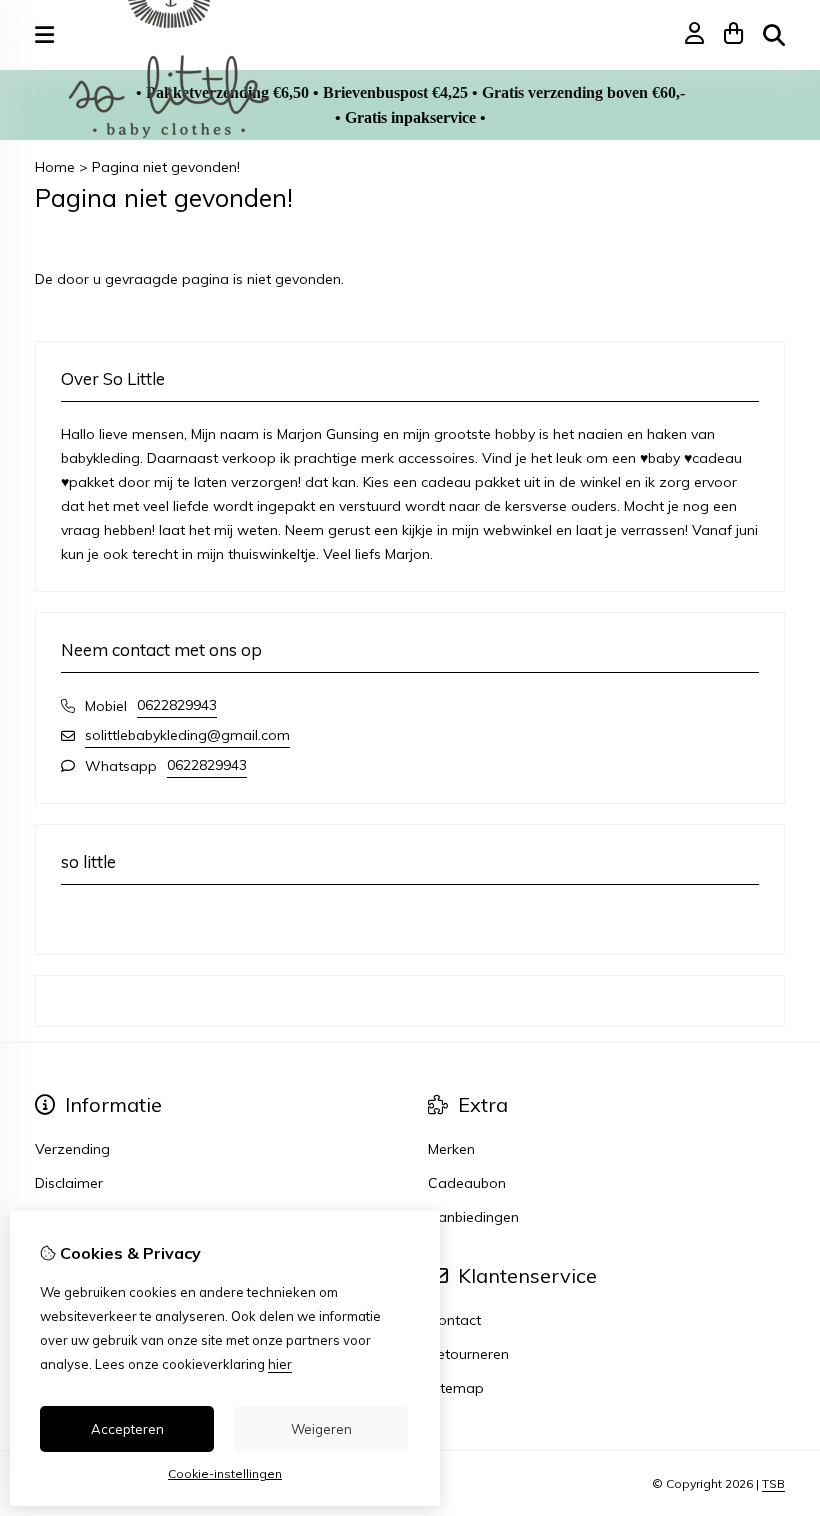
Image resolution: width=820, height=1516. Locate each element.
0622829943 (177, 705)
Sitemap (456, 1388)
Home (55, 167)
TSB (773, 1483)
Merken (451, 1149)
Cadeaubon (467, 1183)
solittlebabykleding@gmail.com (187, 735)
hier (280, 1364)
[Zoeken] (774, 35)
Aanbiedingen (473, 1217)
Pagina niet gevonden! (166, 167)
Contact (454, 1320)
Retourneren (468, 1354)
